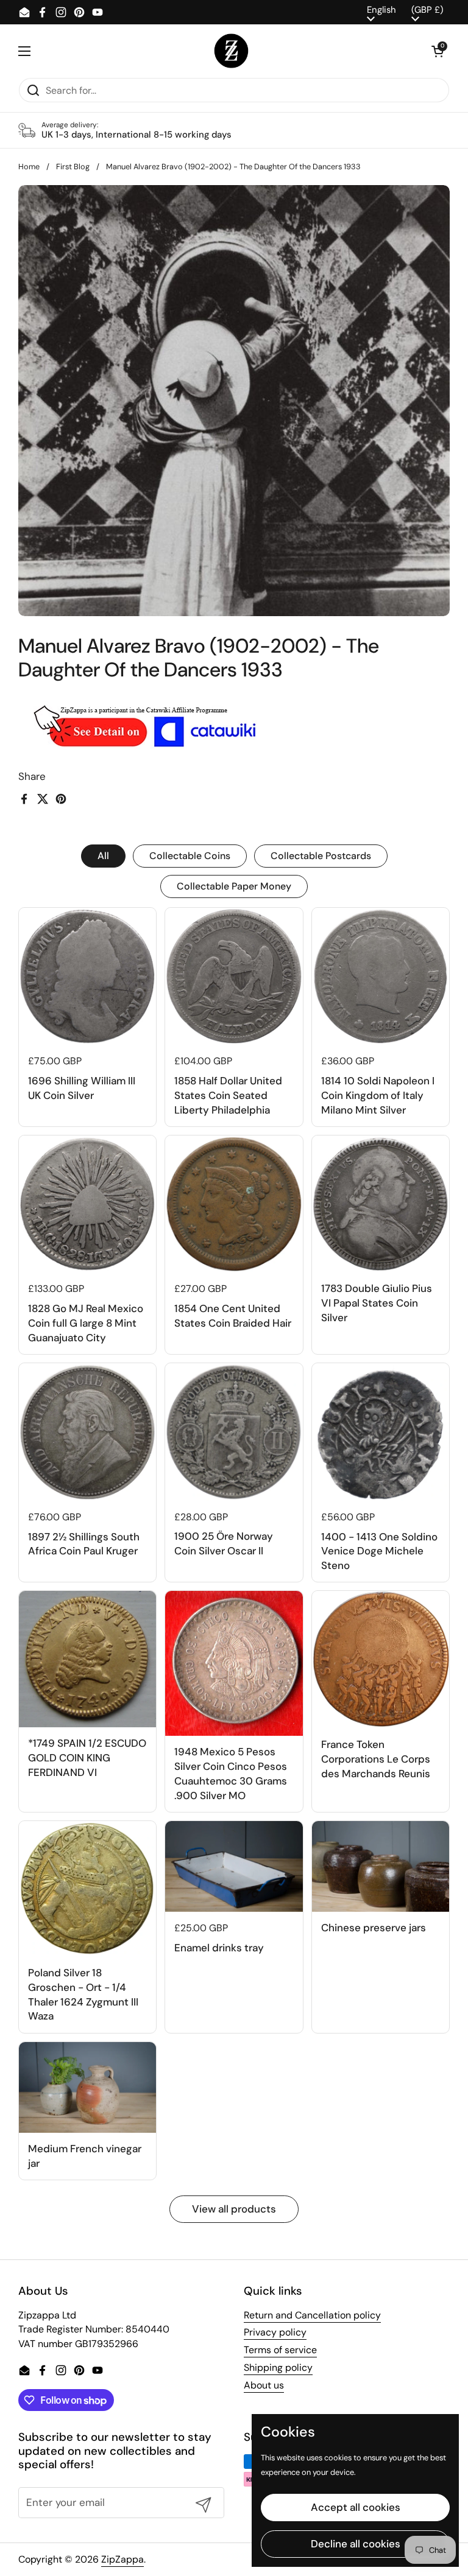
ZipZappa (122, 2559)
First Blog (73, 167)
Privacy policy (275, 2332)
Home (29, 167)
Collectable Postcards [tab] (321, 856)
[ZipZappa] (231, 51)
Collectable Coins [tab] (190, 856)
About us (264, 2385)
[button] (438, 51)
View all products (234, 2209)
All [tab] (103, 856)
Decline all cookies (356, 2544)
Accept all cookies (356, 2507)
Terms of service (280, 2350)
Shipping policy (278, 2367)
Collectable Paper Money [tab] (234, 886)
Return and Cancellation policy (312, 2315)
